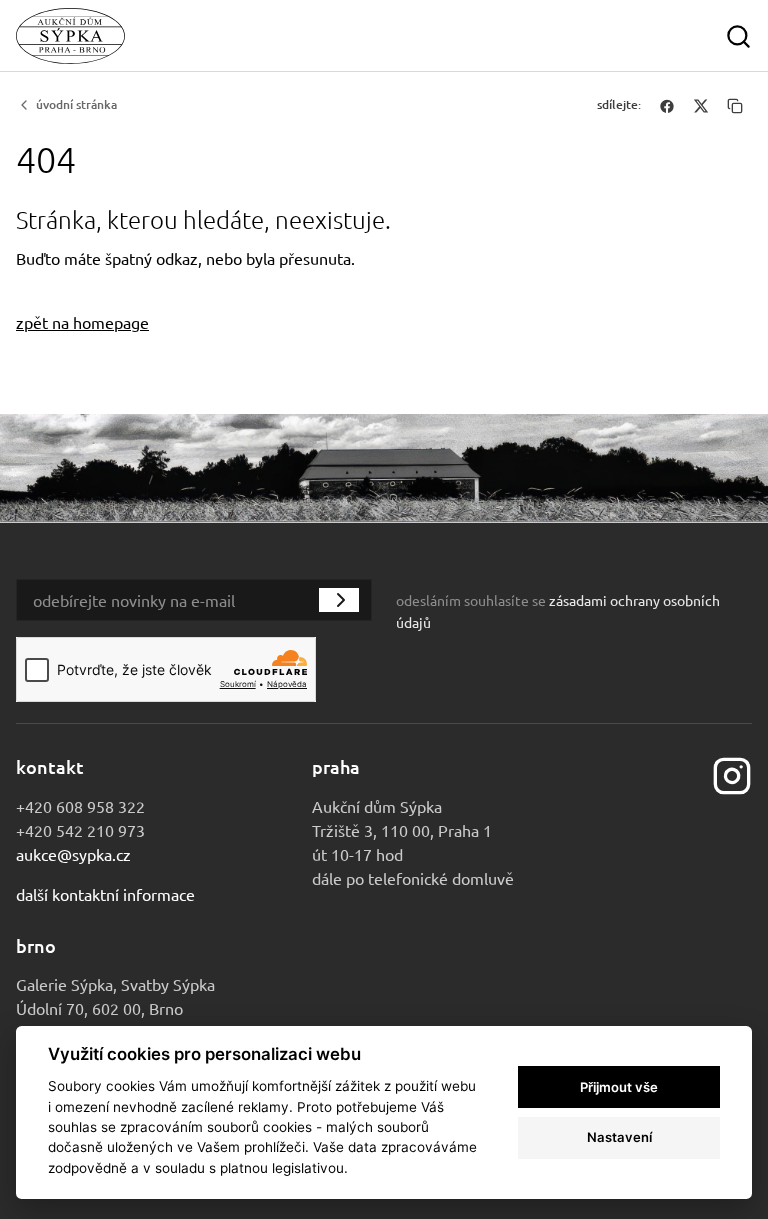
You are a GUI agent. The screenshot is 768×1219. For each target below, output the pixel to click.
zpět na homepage (82, 322)
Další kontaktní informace (105, 894)
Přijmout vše (619, 1087)
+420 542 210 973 (80, 830)
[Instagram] (732, 773)
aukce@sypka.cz (73, 854)
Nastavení (619, 1137)
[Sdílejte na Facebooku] (667, 105)
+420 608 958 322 (80, 806)
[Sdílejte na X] (701, 105)
